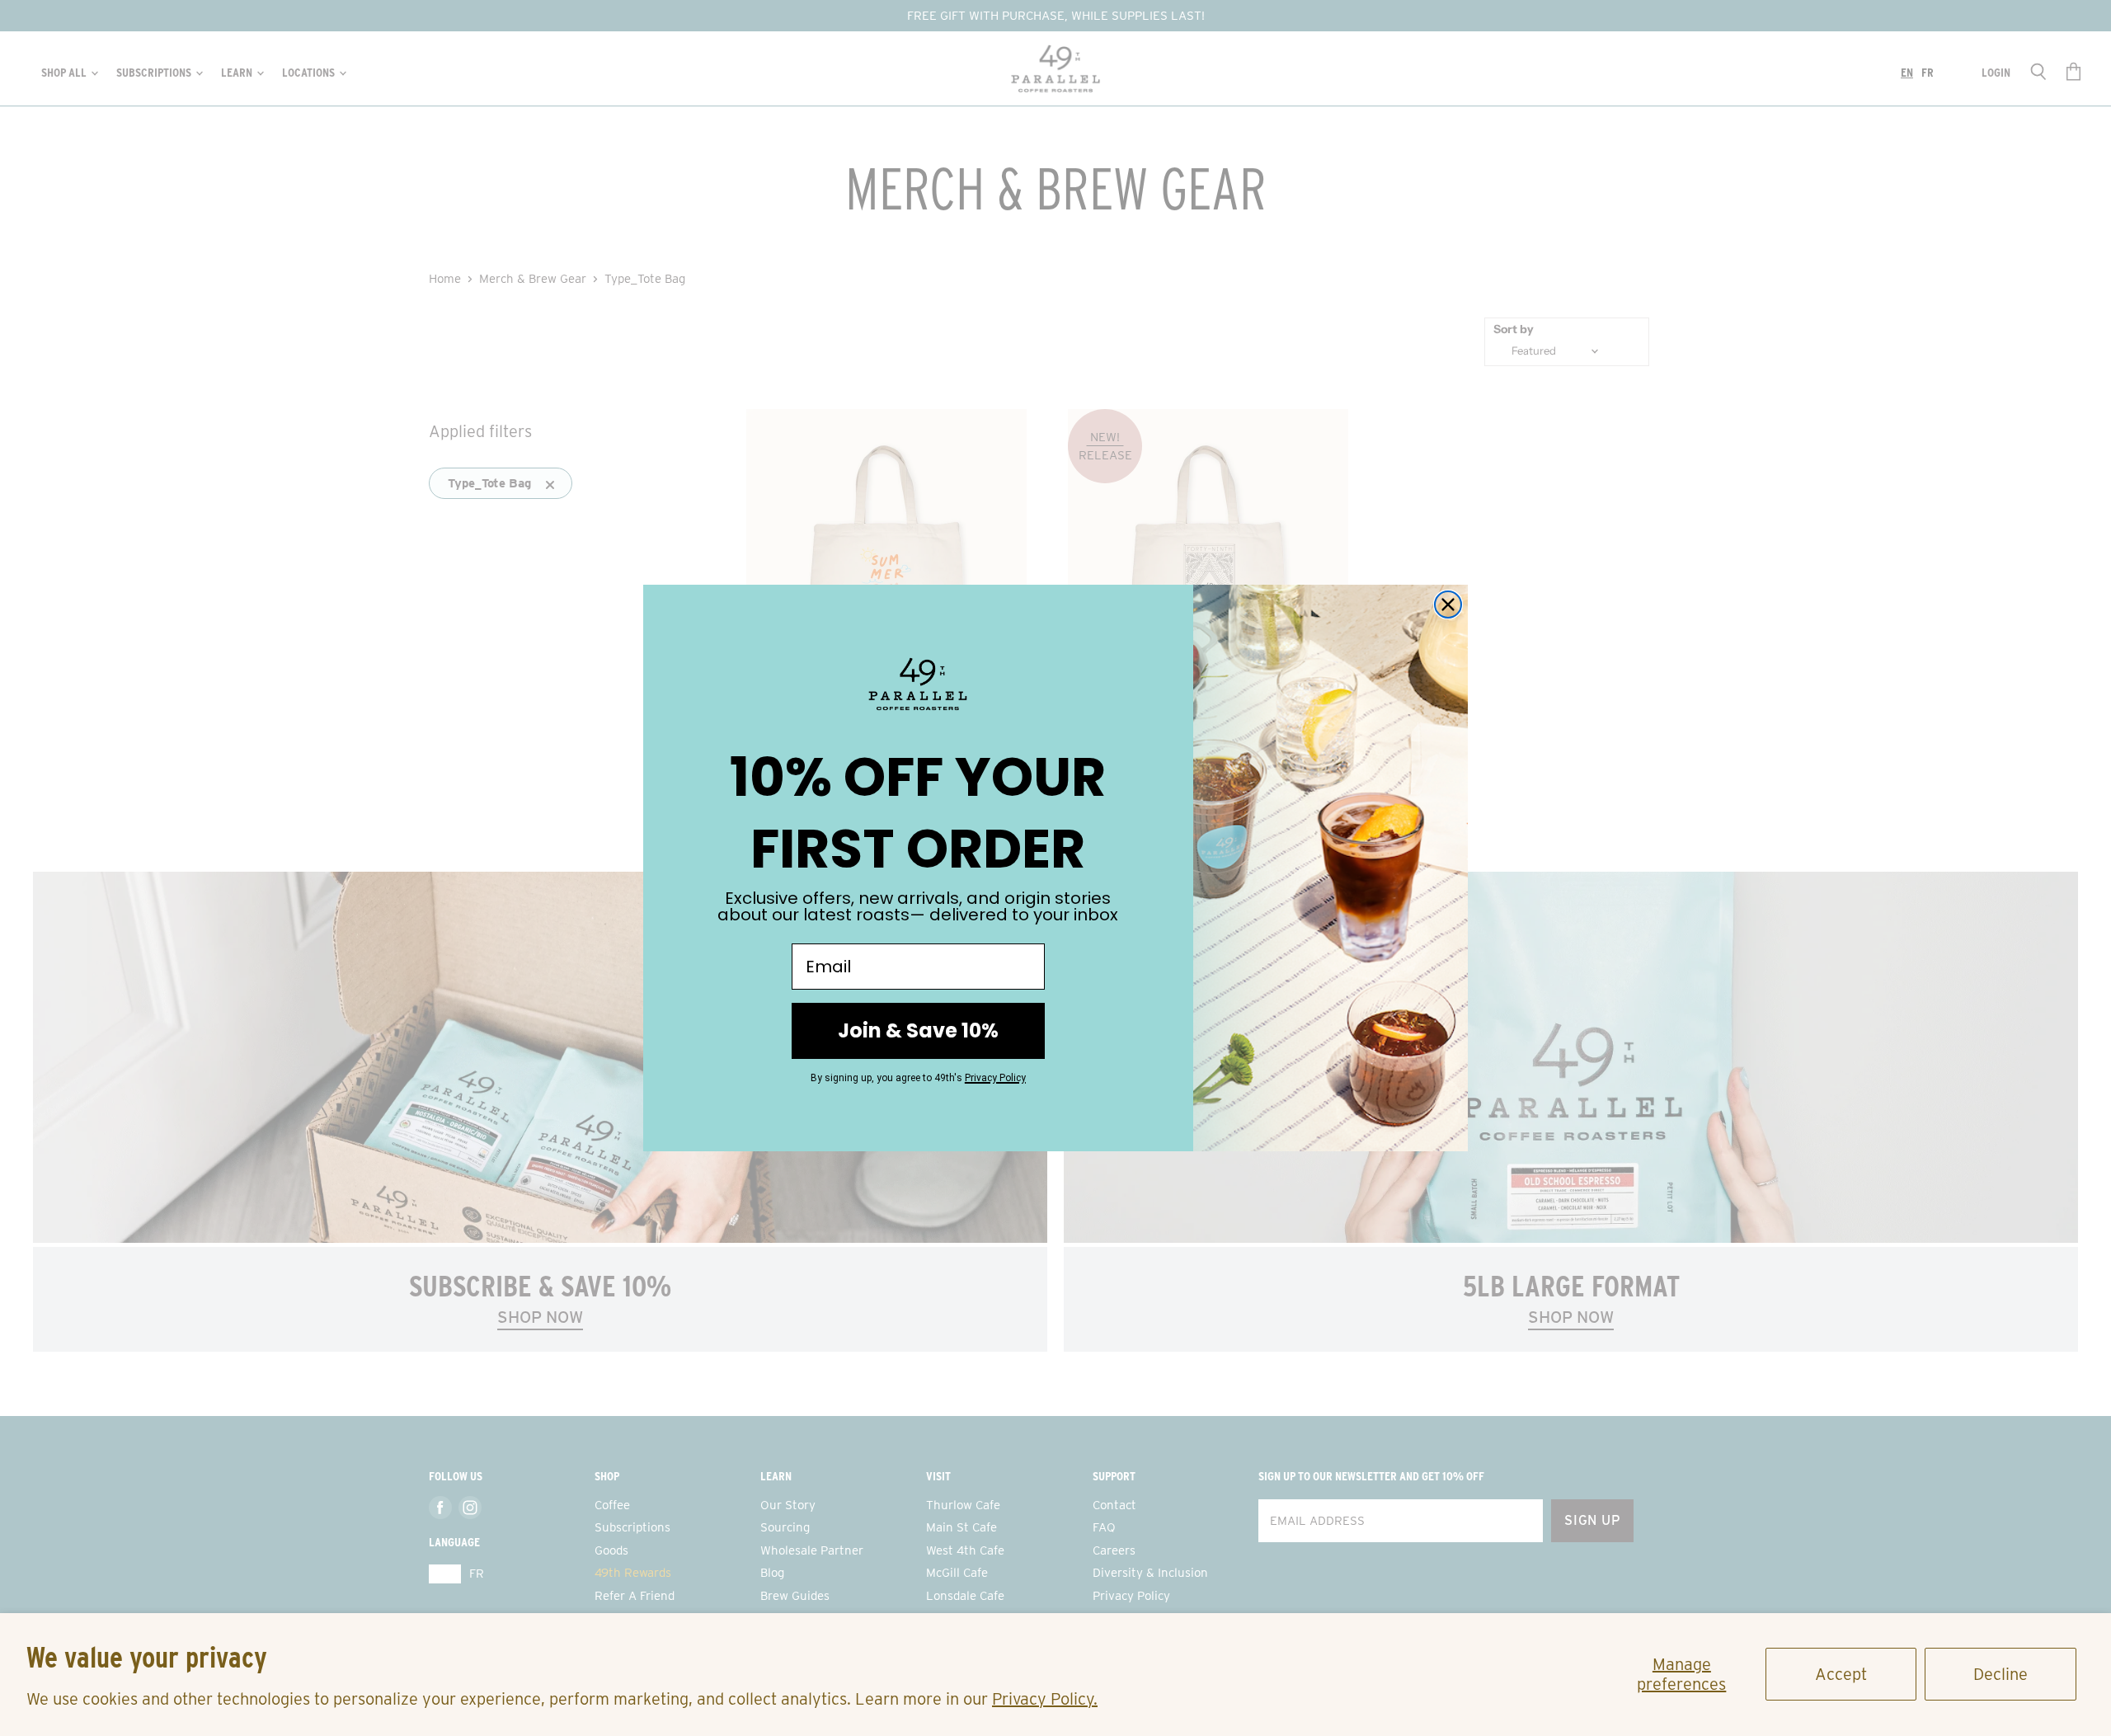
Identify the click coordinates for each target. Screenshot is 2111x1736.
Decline (2001, 1674)
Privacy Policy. (1045, 1699)
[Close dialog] (1448, 605)
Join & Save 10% (918, 1030)
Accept (1841, 1674)
